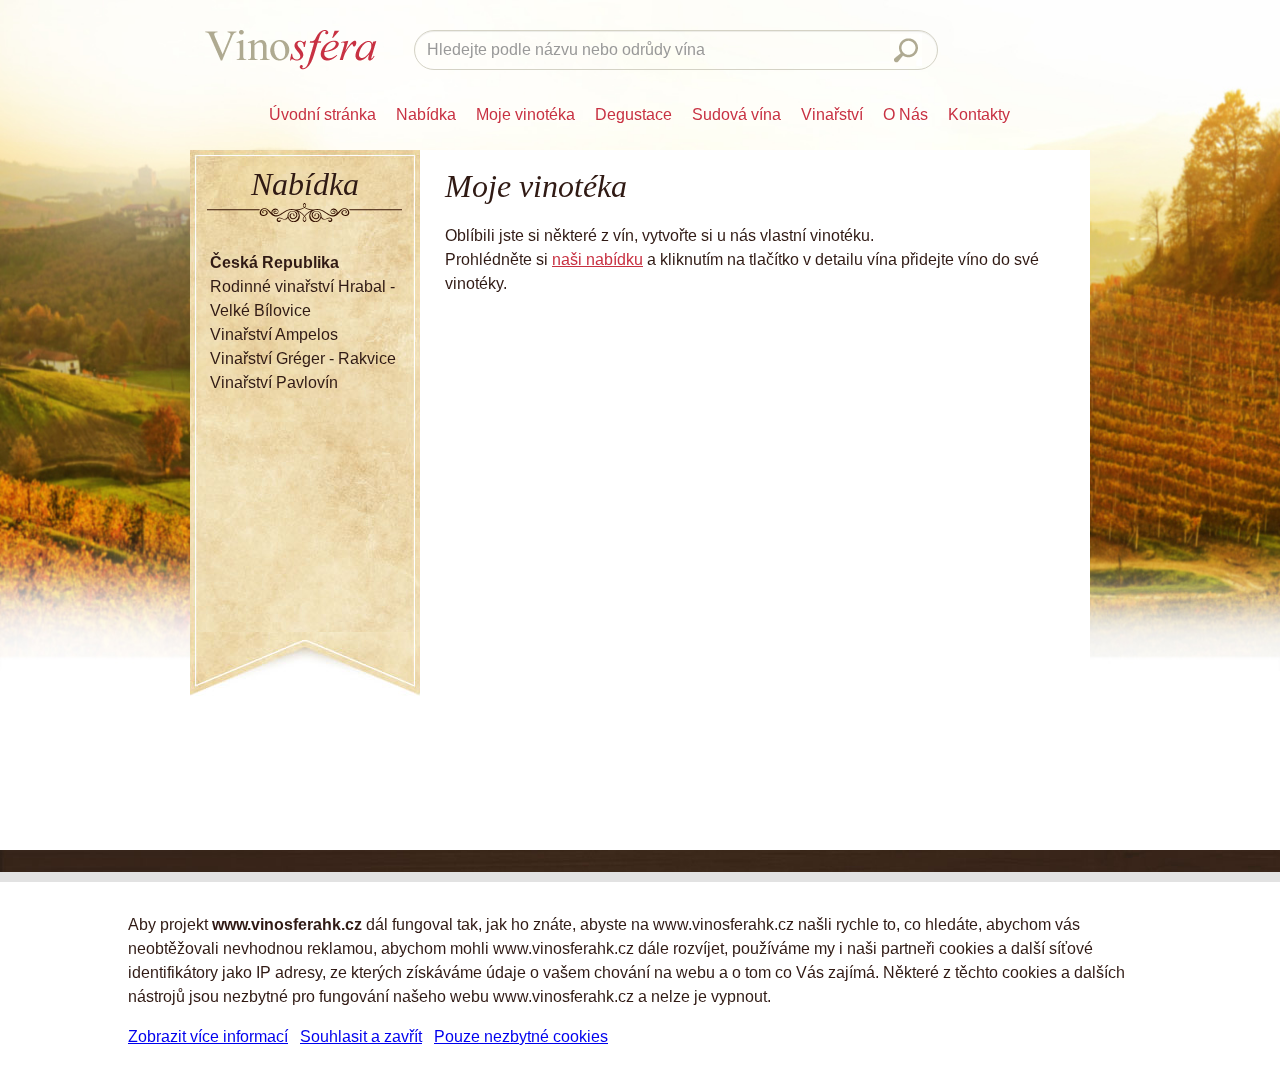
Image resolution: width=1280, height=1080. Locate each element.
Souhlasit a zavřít (361, 1036)
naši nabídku (597, 259)
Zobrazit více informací (208, 1036)
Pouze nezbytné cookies (521, 1036)
